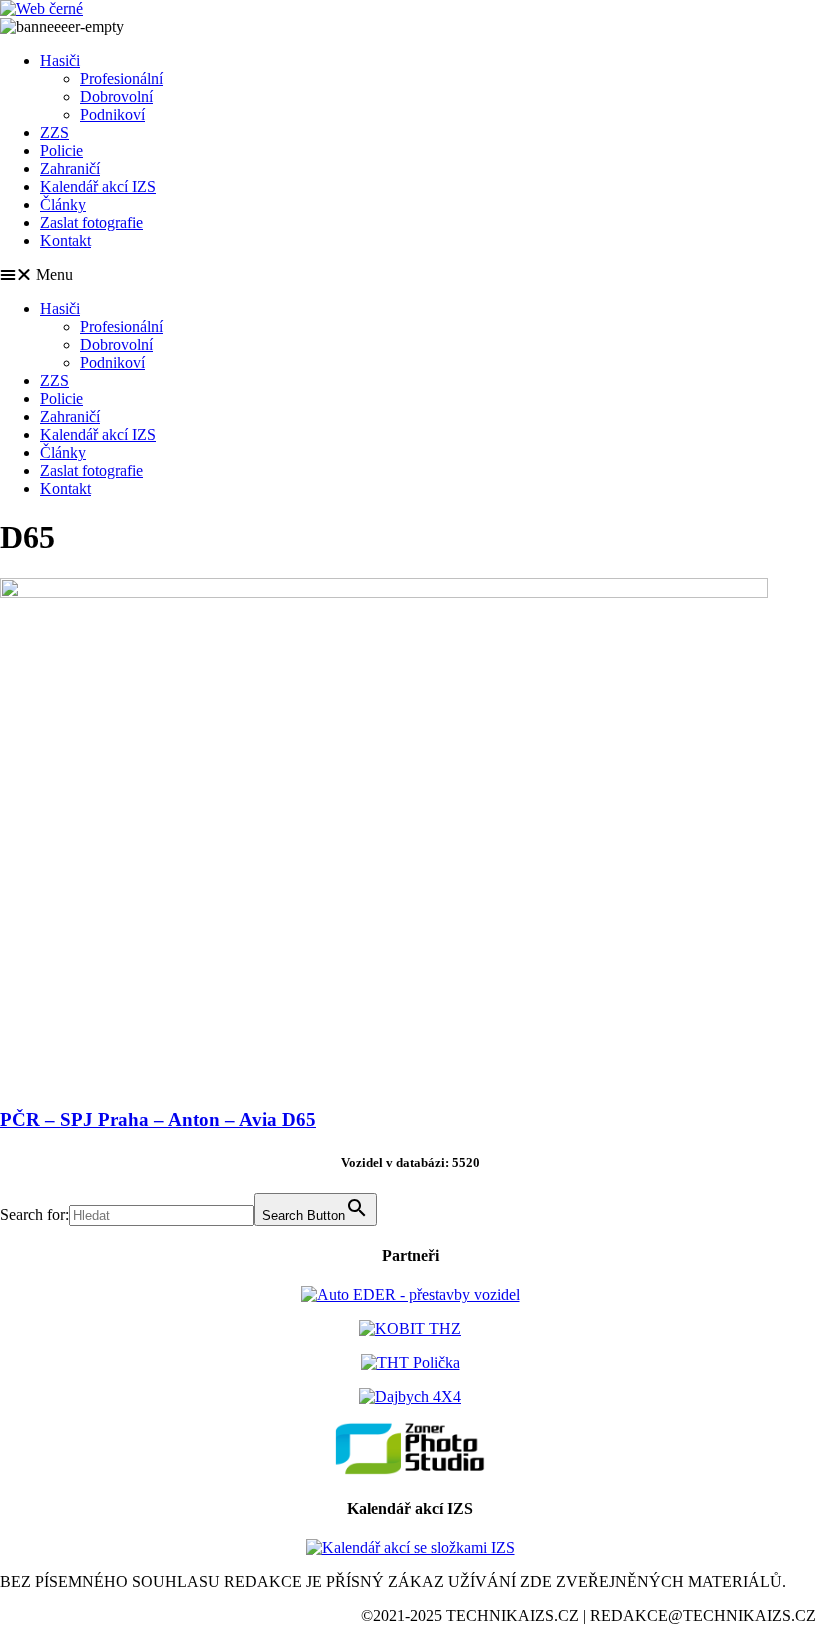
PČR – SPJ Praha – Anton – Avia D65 (158, 1119)
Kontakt (65, 240)
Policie (61, 150)
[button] (410, 275)
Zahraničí (70, 168)
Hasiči (60, 60)
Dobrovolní (116, 96)
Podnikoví (112, 114)
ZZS (54, 132)
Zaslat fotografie (91, 222)
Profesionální (121, 78)
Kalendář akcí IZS (98, 186)
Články (63, 204)
